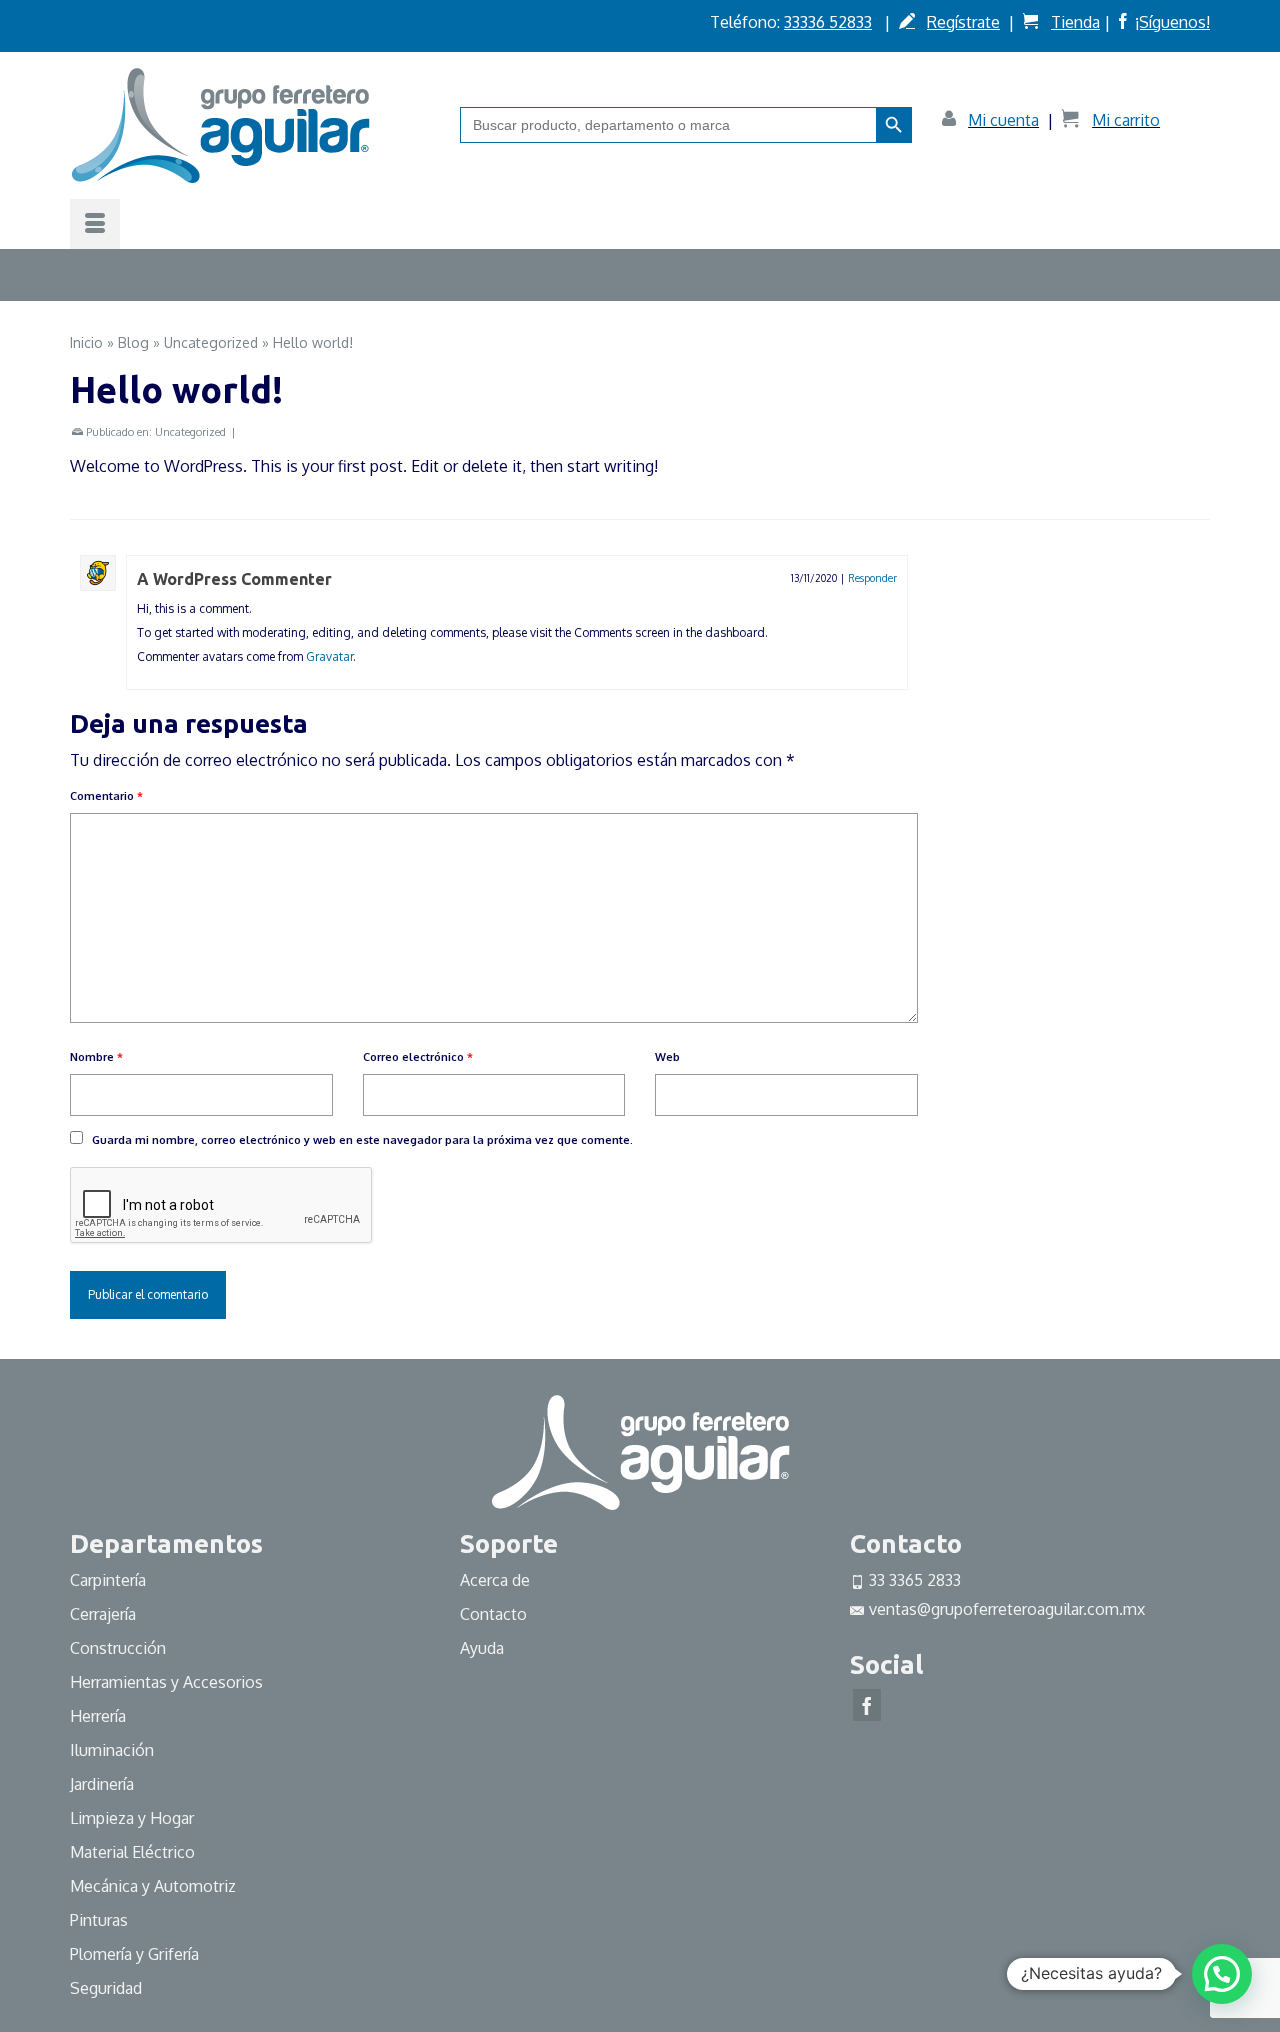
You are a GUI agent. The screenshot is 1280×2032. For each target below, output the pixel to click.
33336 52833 (828, 22)
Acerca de (495, 1580)
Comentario (106, 796)
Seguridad (106, 1988)
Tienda (1075, 22)
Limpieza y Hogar (132, 1818)
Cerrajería (103, 1614)
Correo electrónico (418, 1057)
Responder (872, 578)
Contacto (493, 1614)
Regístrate (963, 22)
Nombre (96, 1057)
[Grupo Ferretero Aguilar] (250, 125)
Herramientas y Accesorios (166, 1682)
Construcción (118, 1648)
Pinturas (99, 1920)
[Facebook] (867, 1705)
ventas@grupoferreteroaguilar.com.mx (1007, 1609)
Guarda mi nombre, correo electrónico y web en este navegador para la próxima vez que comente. (362, 1140)
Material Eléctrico (134, 1852)
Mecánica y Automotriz (155, 1886)
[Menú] (95, 224)
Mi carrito (1126, 120)
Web (667, 1057)
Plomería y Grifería (134, 1954)
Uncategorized (190, 432)
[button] (1222, 1974)
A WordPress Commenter (234, 579)
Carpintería (108, 1580)
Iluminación (112, 1750)
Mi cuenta (1003, 120)
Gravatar (329, 656)
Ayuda (482, 1648)
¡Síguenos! (1172, 22)
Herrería (98, 1716)
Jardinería (102, 1784)
